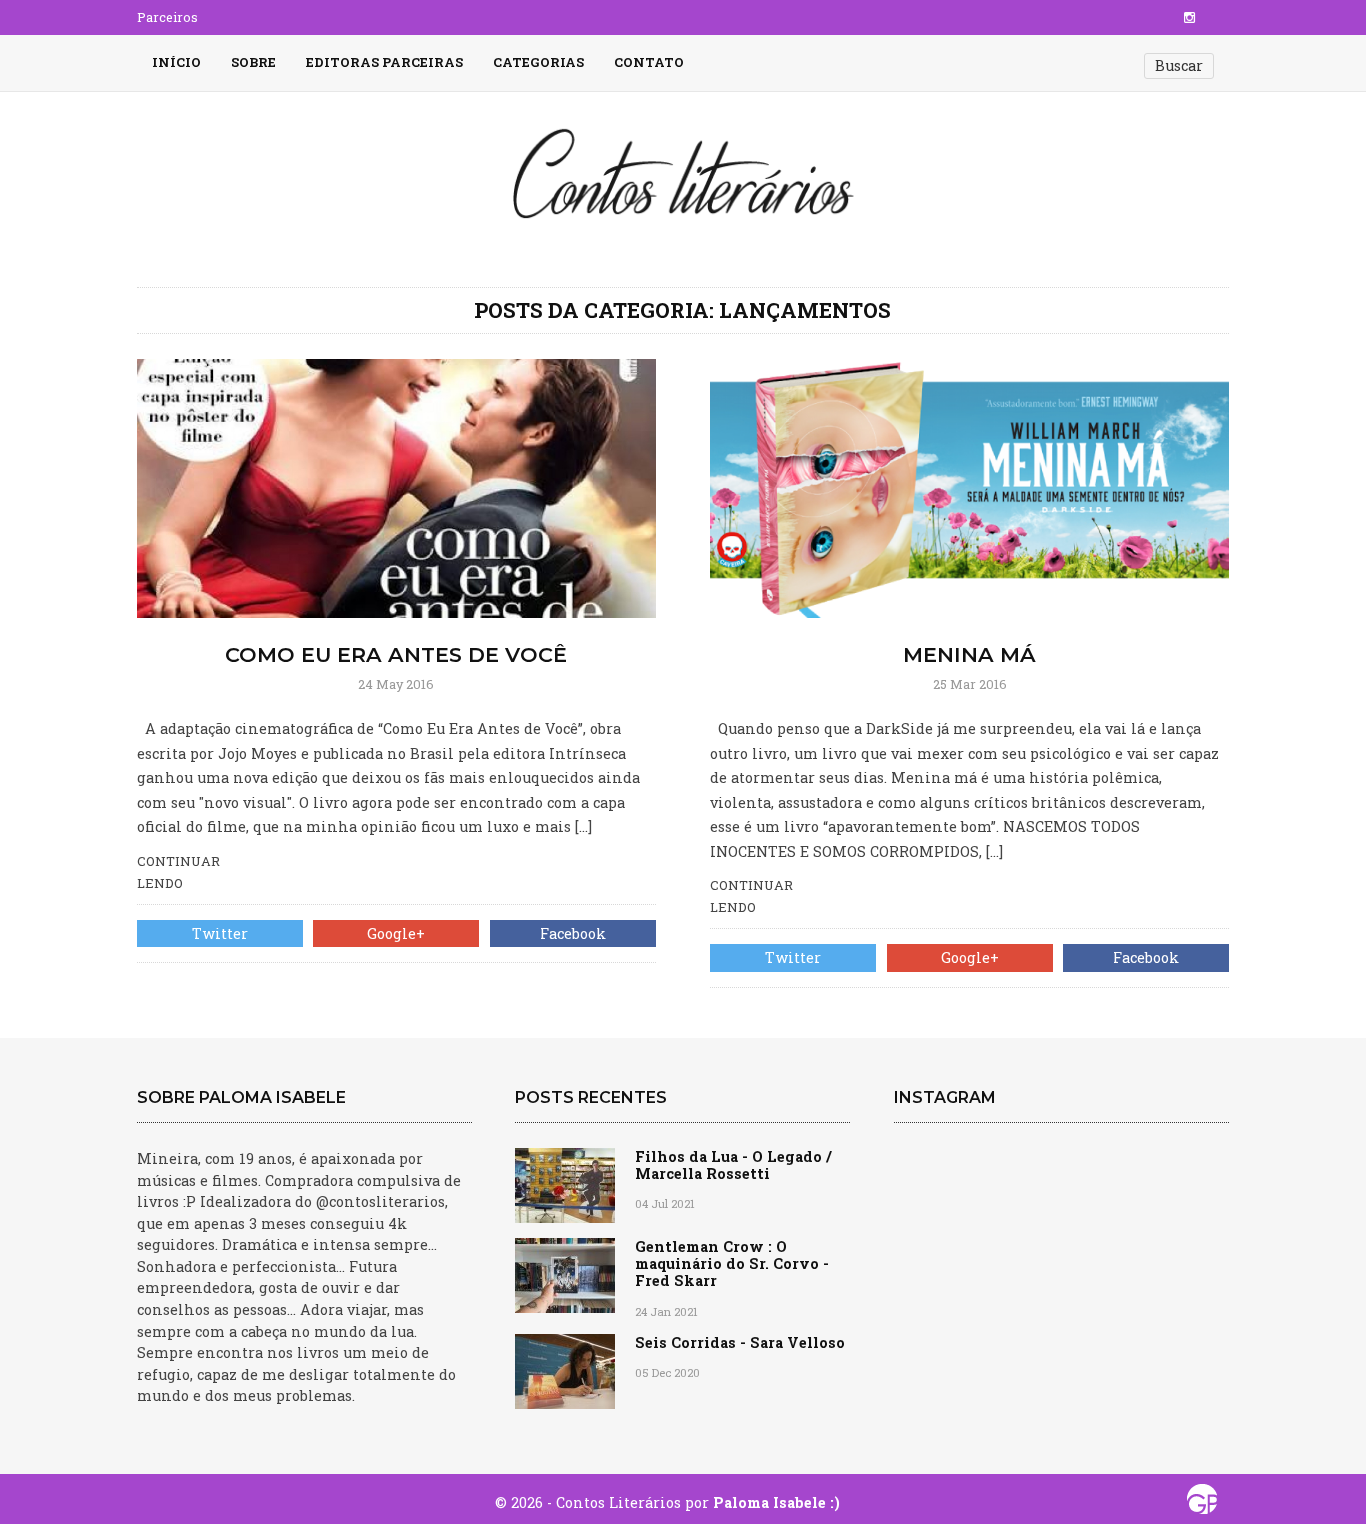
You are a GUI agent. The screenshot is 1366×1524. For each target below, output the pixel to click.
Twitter (220, 933)
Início (176, 62)
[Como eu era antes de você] (396, 486)
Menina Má (969, 654)
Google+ (396, 933)
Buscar (1179, 65)
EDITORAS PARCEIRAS (384, 62)
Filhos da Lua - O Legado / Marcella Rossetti (733, 1165)
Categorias (538, 62)
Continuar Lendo (178, 872)
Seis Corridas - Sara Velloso (740, 1342)
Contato (649, 62)
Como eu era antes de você (396, 654)
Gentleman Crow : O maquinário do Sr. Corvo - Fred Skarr (732, 1264)
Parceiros (167, 17)
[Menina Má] (969, 486)
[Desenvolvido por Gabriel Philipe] (1202, 1504)
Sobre (253, 62)
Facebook (573, 933)
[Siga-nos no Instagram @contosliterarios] (1189, 17)
